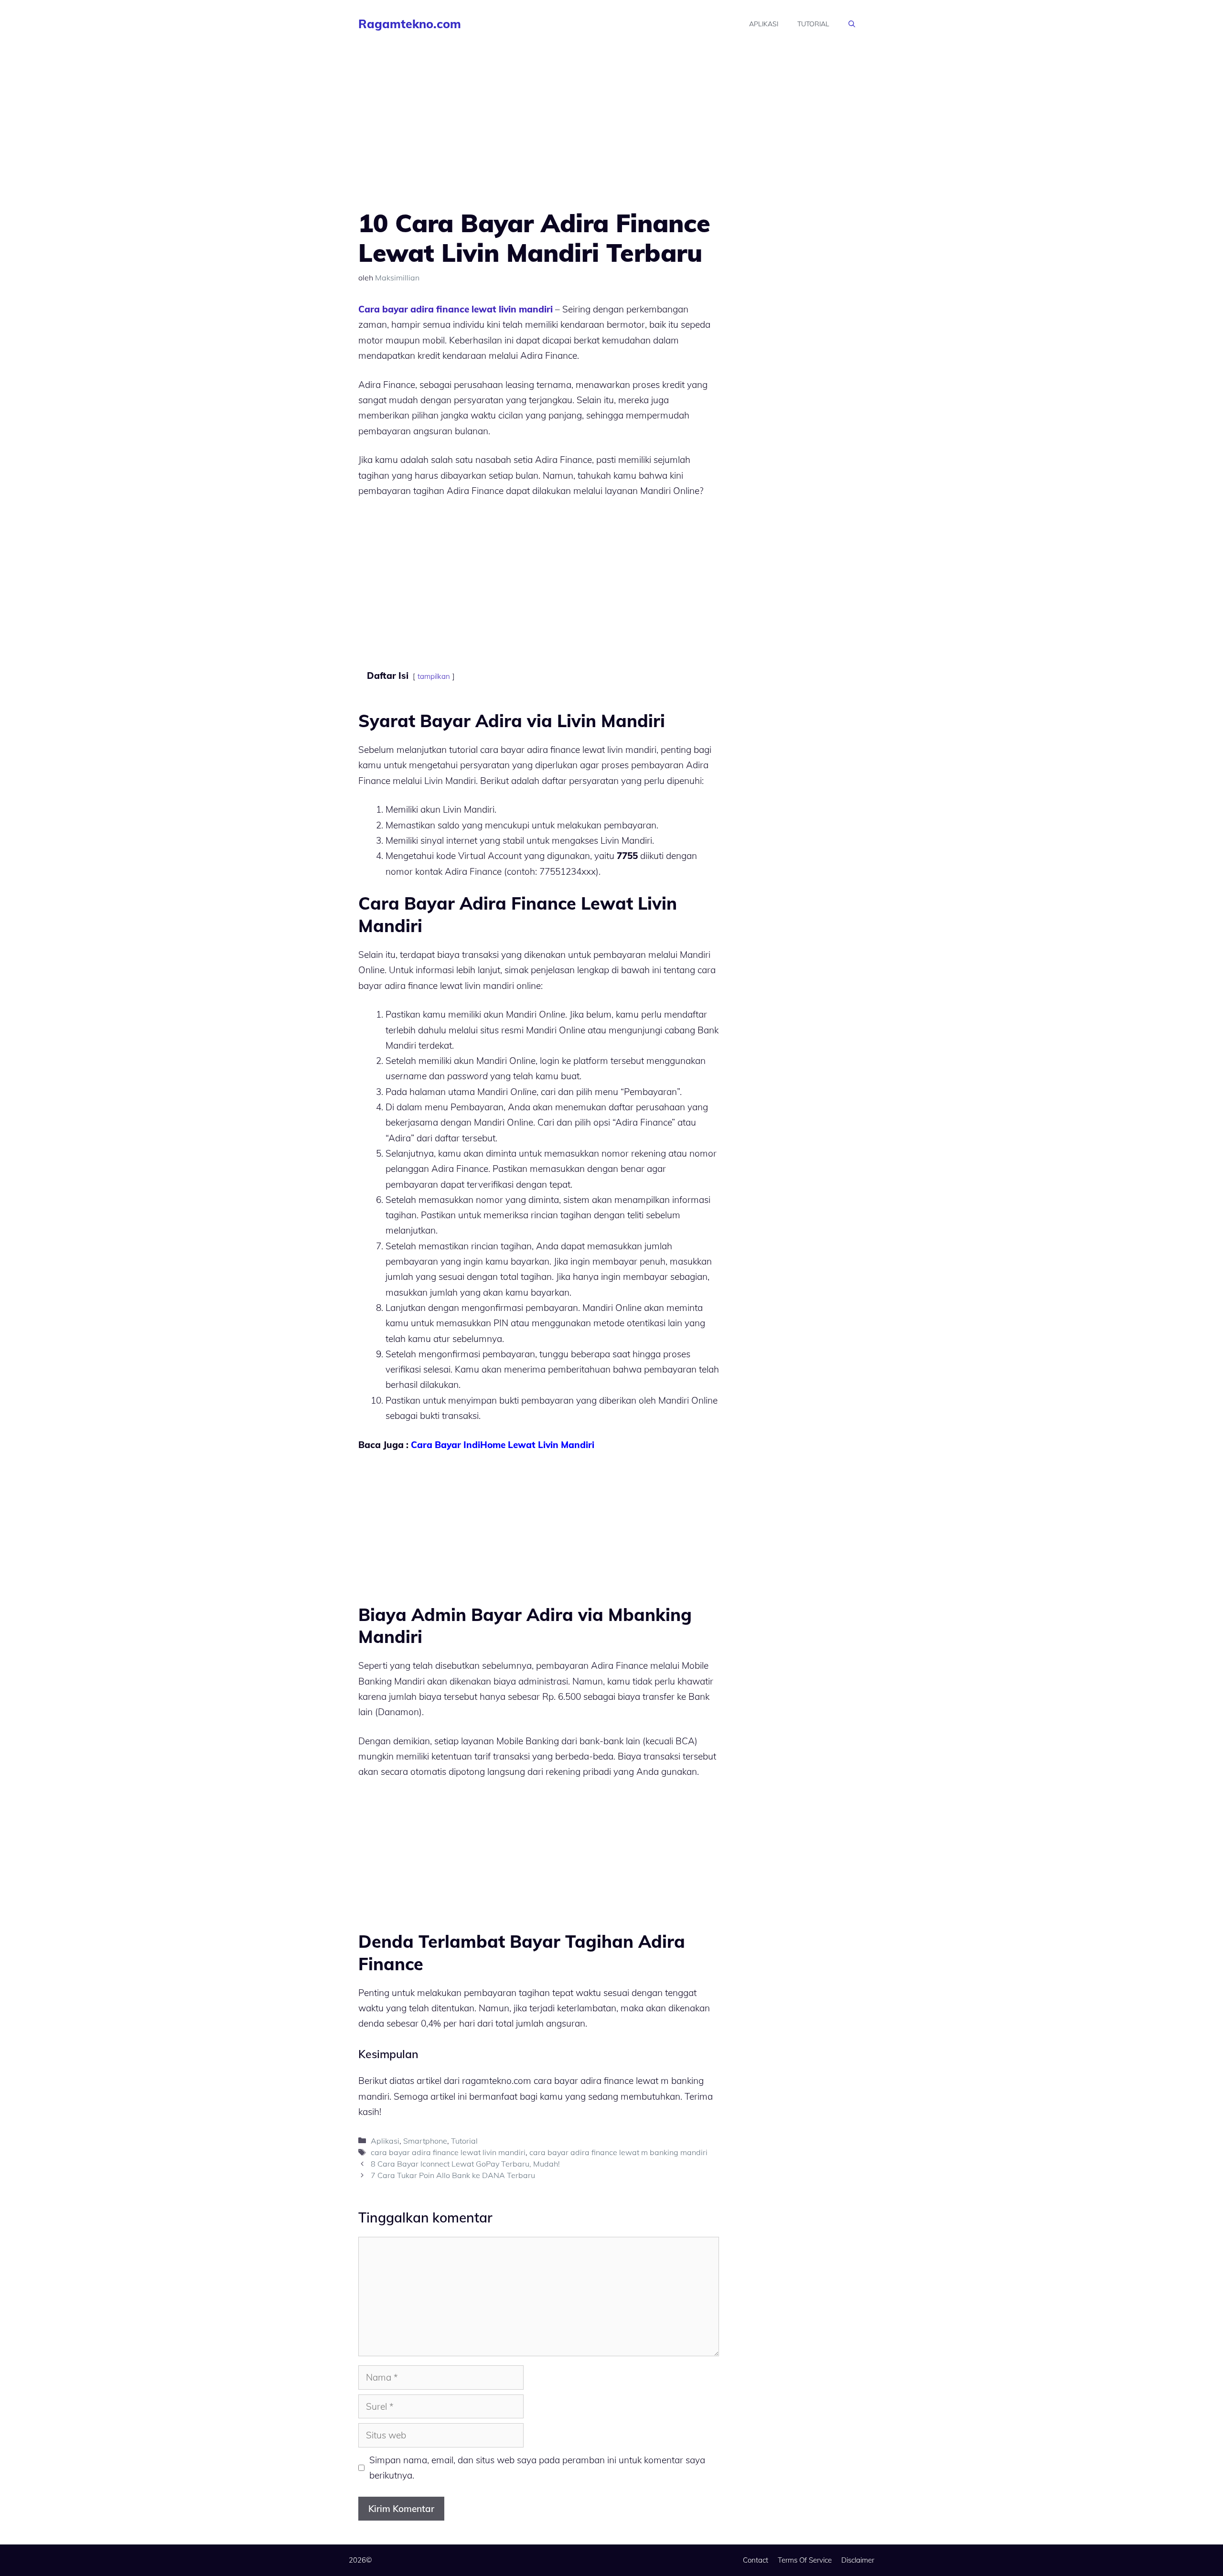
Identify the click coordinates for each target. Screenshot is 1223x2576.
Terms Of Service (805, 2560)
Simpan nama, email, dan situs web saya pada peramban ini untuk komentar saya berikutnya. (537, 2468)
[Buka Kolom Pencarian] (852, 24)
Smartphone (425, 2141)
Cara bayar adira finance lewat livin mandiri (456, 309)
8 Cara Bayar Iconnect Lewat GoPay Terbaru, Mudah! (465, 2164)
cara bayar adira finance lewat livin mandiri (448, 2152)
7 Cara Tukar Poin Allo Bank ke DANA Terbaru (453, 2175)
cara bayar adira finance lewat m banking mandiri (618, 2152)
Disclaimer (858, 2560)
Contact (756, 2560)
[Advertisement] (539, 138)
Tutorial (813, 24)
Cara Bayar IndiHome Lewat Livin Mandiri (503, 1445)
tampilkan (434, 676)
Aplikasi (764, 24)
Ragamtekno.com (410, 24)
